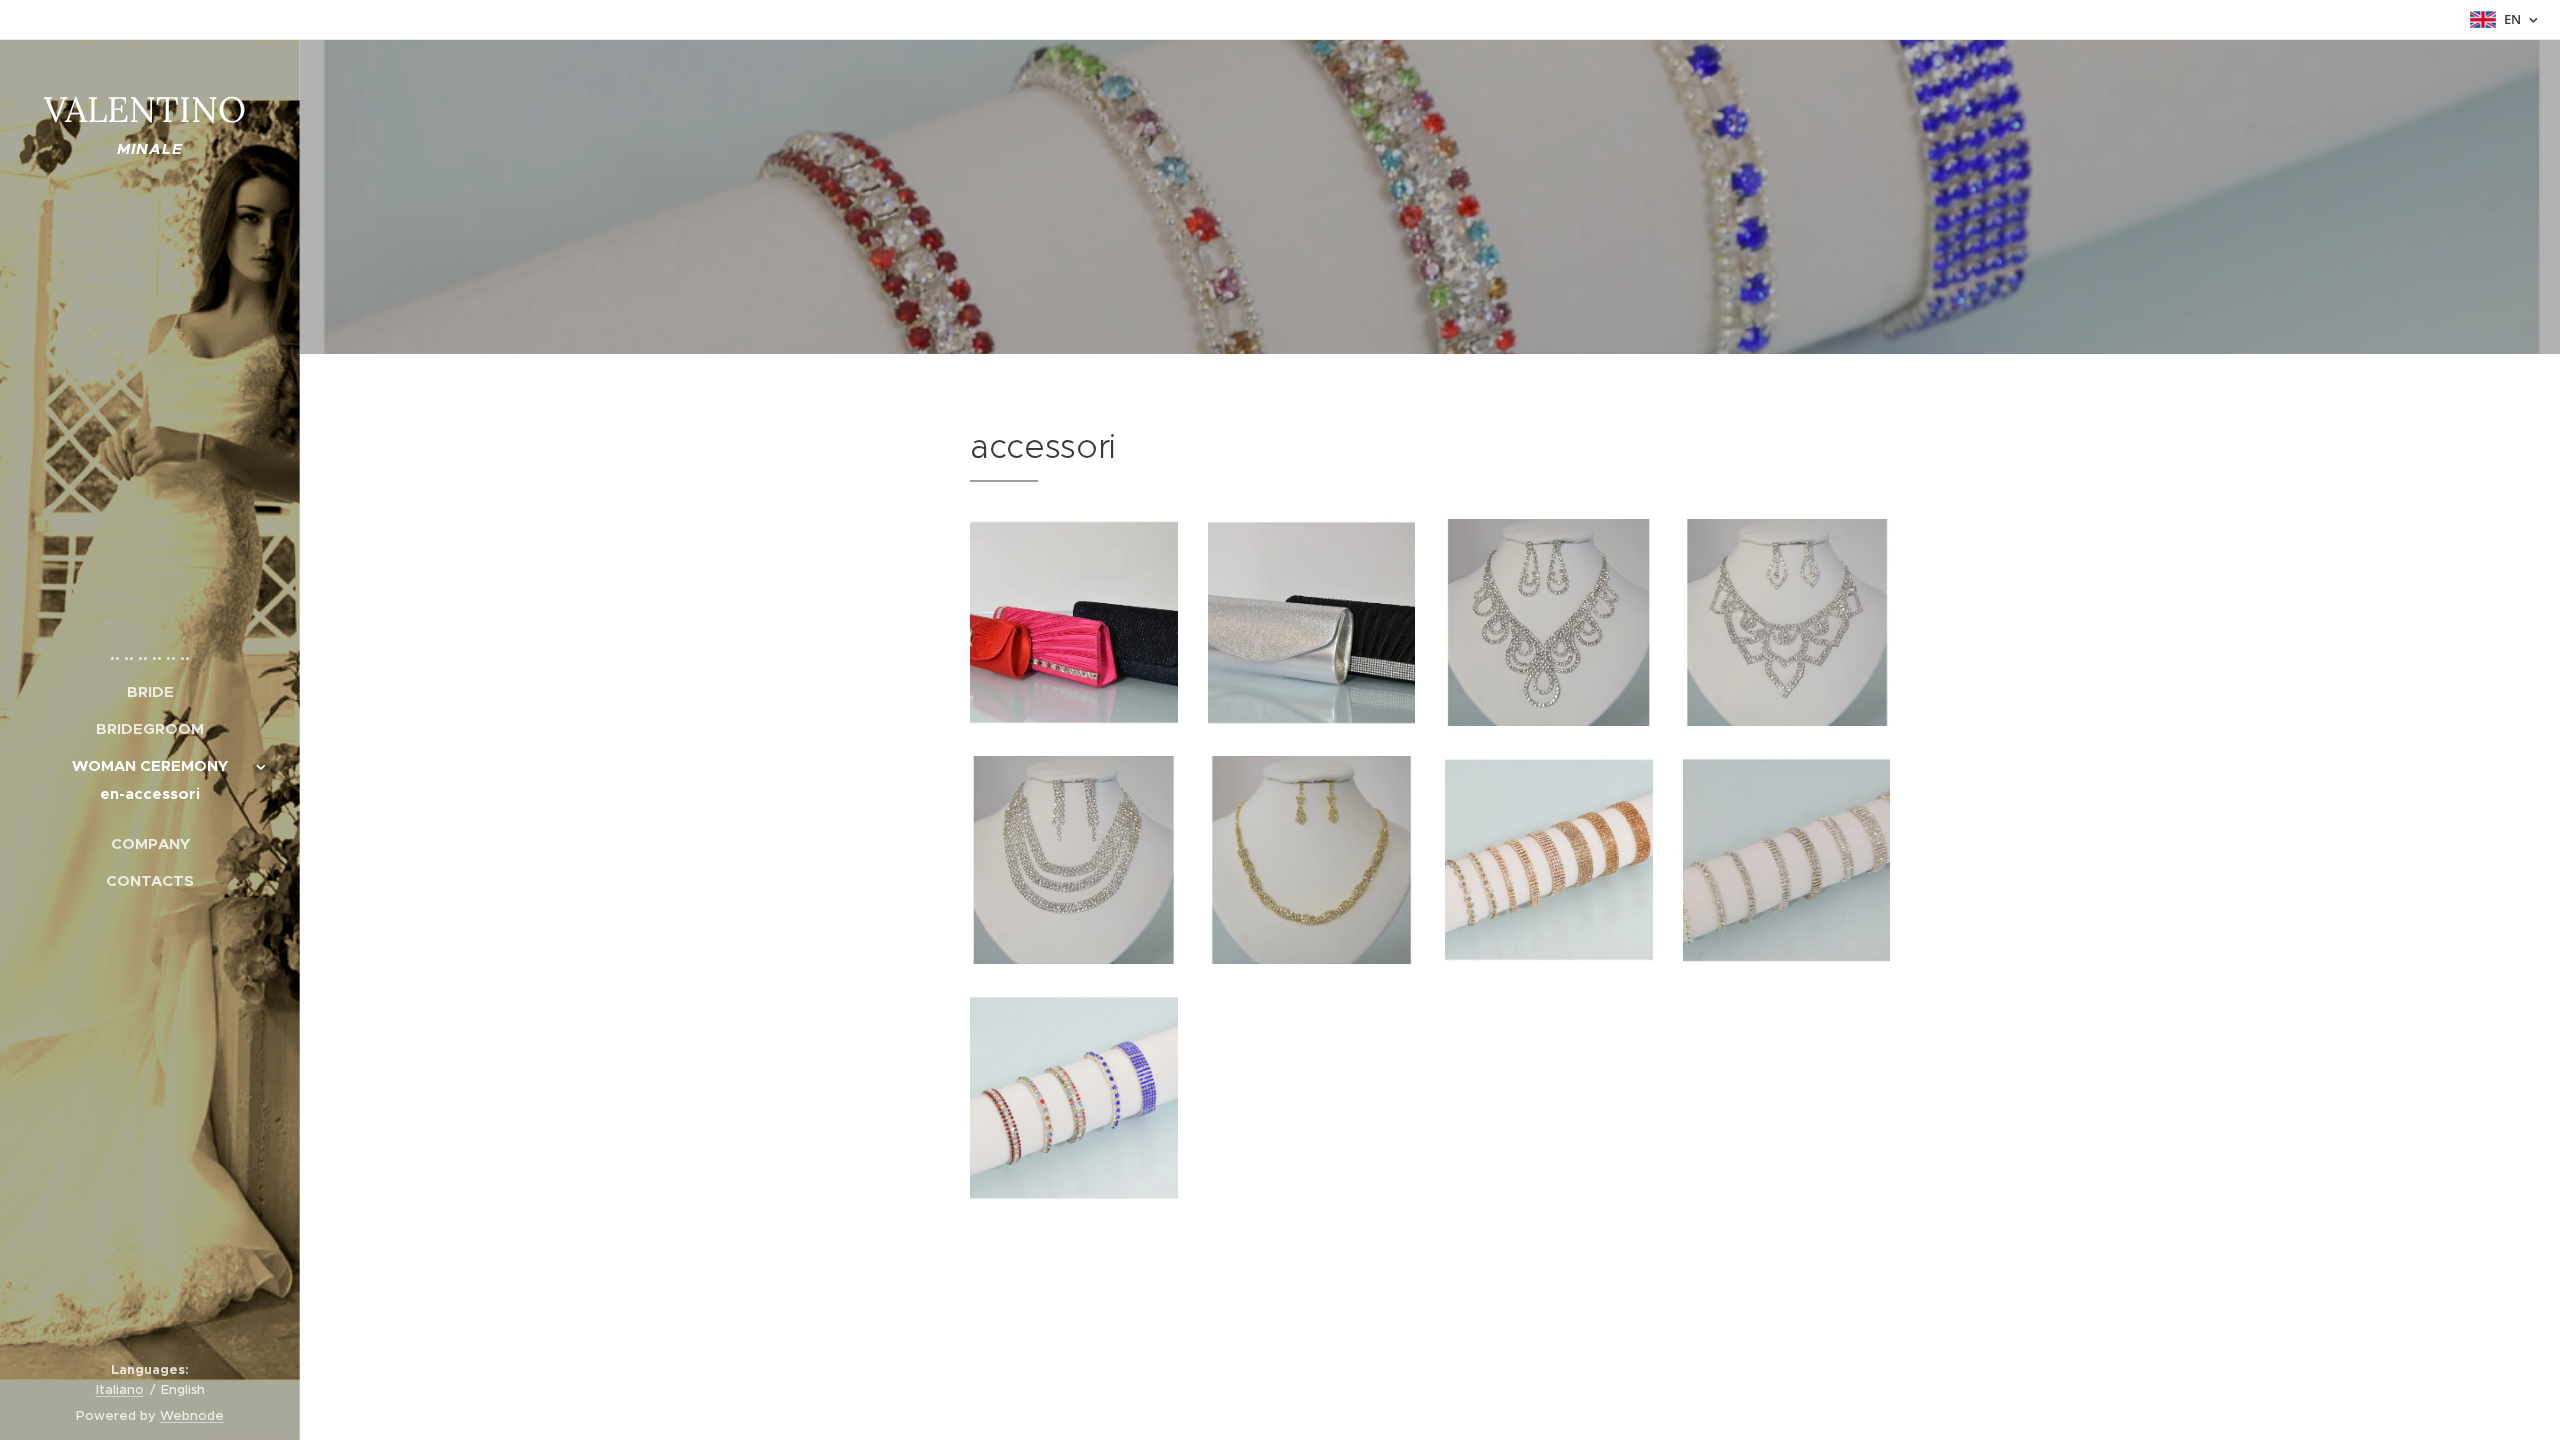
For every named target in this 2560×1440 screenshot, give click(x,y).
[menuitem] (150, 654)
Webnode (192, 1415)
